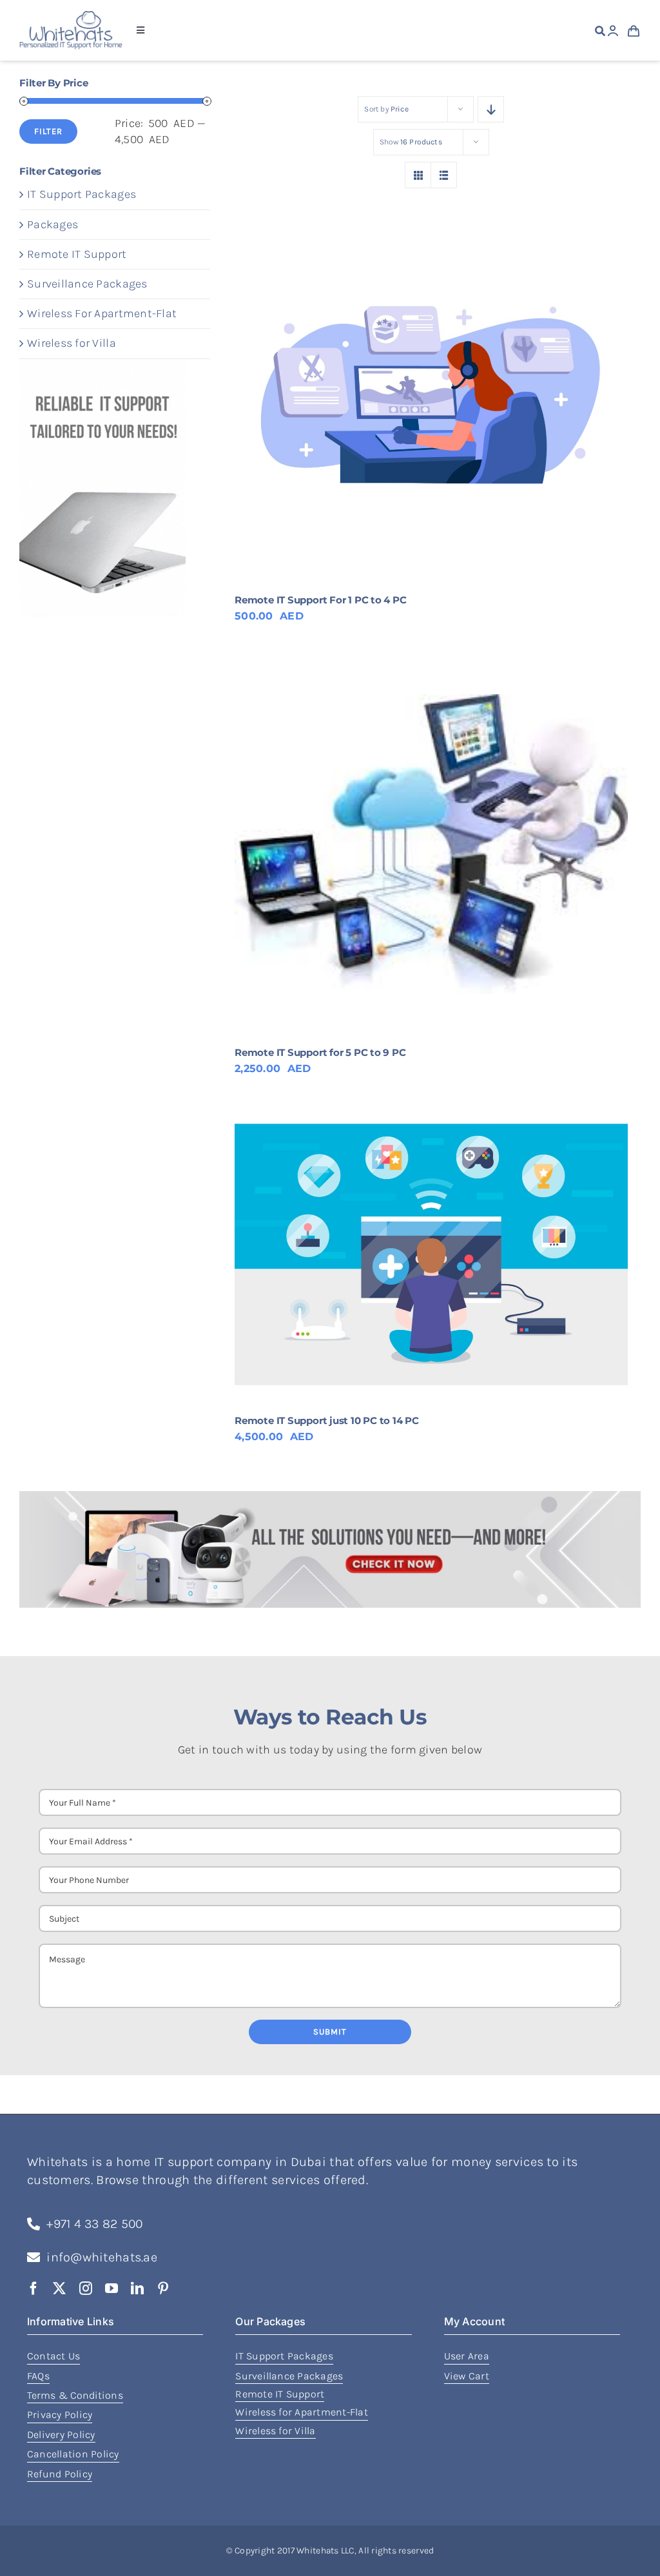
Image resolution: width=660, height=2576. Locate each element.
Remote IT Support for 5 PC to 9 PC (320, 1052)
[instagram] (86, 2288)
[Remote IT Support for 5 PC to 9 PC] (431, 844)
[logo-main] (71, 17)
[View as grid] (418, 175)
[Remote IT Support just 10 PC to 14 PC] (431, 1255)
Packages (53, 224)
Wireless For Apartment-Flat (102, 313)
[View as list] (444, 175)
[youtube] (112, 2288)
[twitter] (59, 2288)
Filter (48, 131)
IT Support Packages (82, 194)
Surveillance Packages (87, 284)
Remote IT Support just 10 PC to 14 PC (327, 1420)
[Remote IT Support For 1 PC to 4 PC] (431, 391)
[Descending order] (491, 109)
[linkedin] (137, 2288)
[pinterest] (163, 2288)
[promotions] (330, 1497)
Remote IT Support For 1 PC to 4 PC (320, 600)
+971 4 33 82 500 (94, 2224)
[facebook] (34, 2288)
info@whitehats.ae (102, 2257)
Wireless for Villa (72, 343)
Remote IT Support (77, 254)
